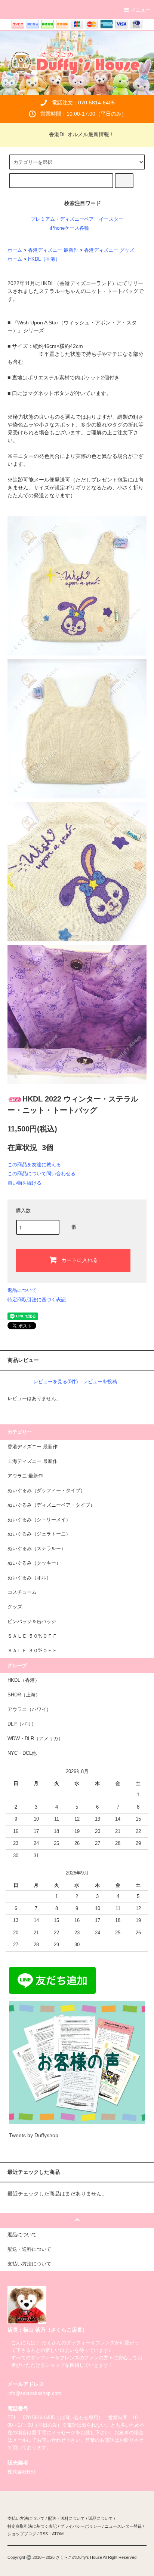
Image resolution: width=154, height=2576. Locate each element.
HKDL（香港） (44, 259)
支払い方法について (26, 2518)
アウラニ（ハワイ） (29, 1709)
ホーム (15, 250)
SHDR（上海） (24, 1695)
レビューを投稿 (100, 1382)
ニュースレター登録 (123, 2526)
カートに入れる (80, 1260)
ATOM (58, 2534)
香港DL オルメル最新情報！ (82, 134)
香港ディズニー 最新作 (53, 250)
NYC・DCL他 (22, 1753)
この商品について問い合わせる (41, 1174)
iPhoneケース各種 (69, 228)
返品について (22, 1290)
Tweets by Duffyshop (34, 2135)
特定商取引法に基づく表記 (37, 1300)
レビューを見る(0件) (56, 1382)
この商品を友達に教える (34, 1165)
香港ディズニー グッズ (109, 250)
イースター (111, 219)
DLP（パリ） (22, 1724)
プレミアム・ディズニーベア (62, 219)
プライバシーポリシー (81, 2526)
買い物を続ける (24, 1183)
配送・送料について (66, 2518)
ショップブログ (22, 2534)
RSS (44, 2534)
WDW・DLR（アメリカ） (35, 1739)
